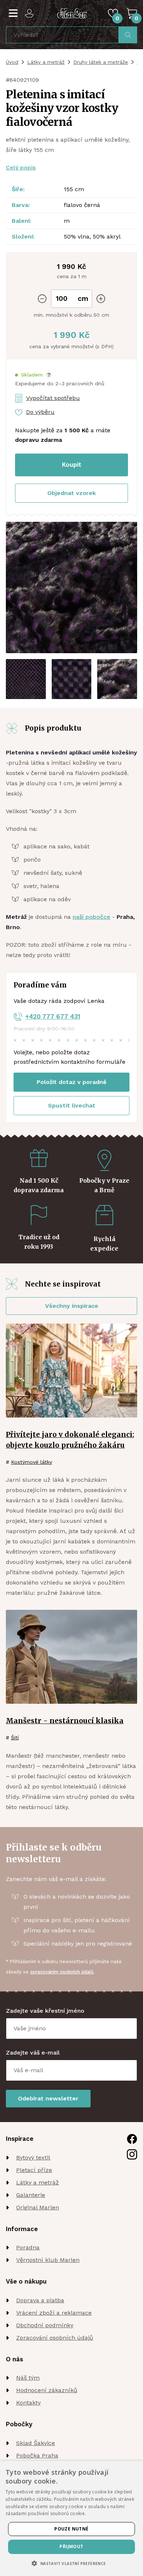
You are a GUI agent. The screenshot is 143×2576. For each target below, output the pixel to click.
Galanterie (31, 2195)
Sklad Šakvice (36, 2443)
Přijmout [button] (71, 2546)
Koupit (72, 465)
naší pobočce (91, 917)
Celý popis (21, 168)
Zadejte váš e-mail (33, 2053)
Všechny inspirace (72, 1306)
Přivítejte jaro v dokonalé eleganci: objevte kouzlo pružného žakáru (70, 1440)
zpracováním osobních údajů (62, 1972)
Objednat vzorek (71, 493)
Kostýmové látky (32, 1462)
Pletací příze (34, 2170)
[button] (33, 375)
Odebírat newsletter (48, 2098)
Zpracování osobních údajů (55, 2338)
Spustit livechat (72, 1105)
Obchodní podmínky (45, 2325)
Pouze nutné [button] (71, 2529)
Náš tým (28, 2378)
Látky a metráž (46, 62)
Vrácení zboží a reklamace (54, 2313)
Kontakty (28, 2403)
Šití (15, 1738)
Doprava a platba (40, 2300)
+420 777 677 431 (53, 1016)
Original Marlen (38, 2207)
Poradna (28, 2247)
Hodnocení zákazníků (47, 2390)
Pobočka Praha (37, 2455)
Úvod (12, 62)
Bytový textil (33, 2157)
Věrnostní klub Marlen (48, 2260)
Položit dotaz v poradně (71, 1082)
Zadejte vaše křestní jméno (45, 2011)
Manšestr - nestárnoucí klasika (65, 1721)
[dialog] (71, 2518)
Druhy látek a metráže (101, 62)
